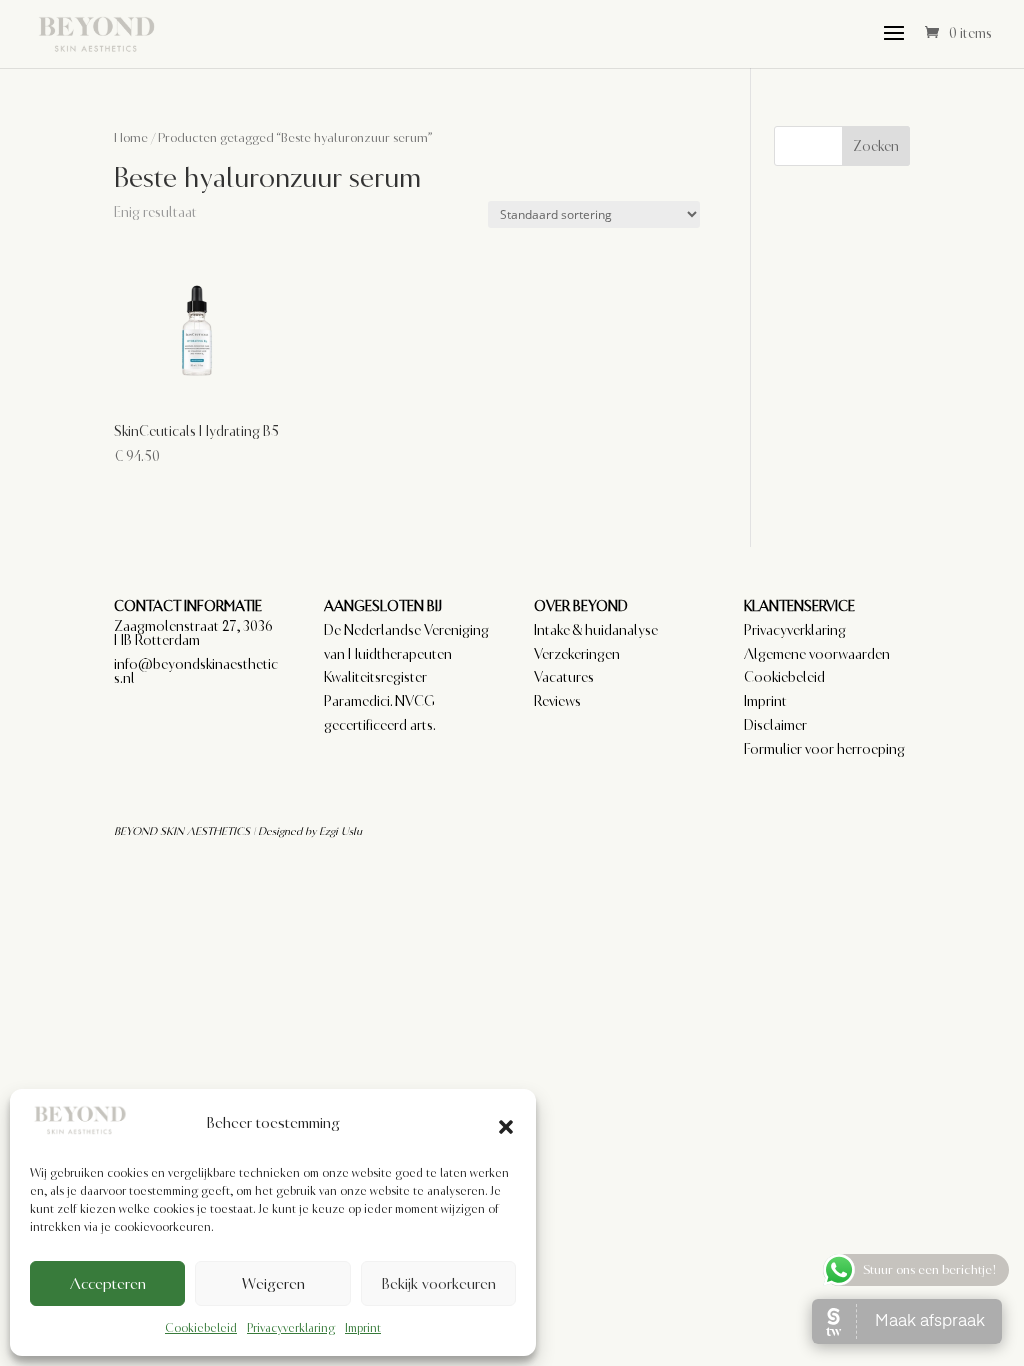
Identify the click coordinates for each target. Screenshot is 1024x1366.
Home (131, 137)
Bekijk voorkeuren (438, 1284)
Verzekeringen (577, 654)
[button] (506, 1124)
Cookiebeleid (201, 1328)
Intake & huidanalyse (596, 630)
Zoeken (876, 146)
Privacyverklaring (291, 1328)
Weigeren (273, 1284)
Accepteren (108, 1284)
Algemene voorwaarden (817, 654)
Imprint (363, 1328)
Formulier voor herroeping (824, 749)
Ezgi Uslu (340, 831)
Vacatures (564, 677)
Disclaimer (775, 725)
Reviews (557, 701)
